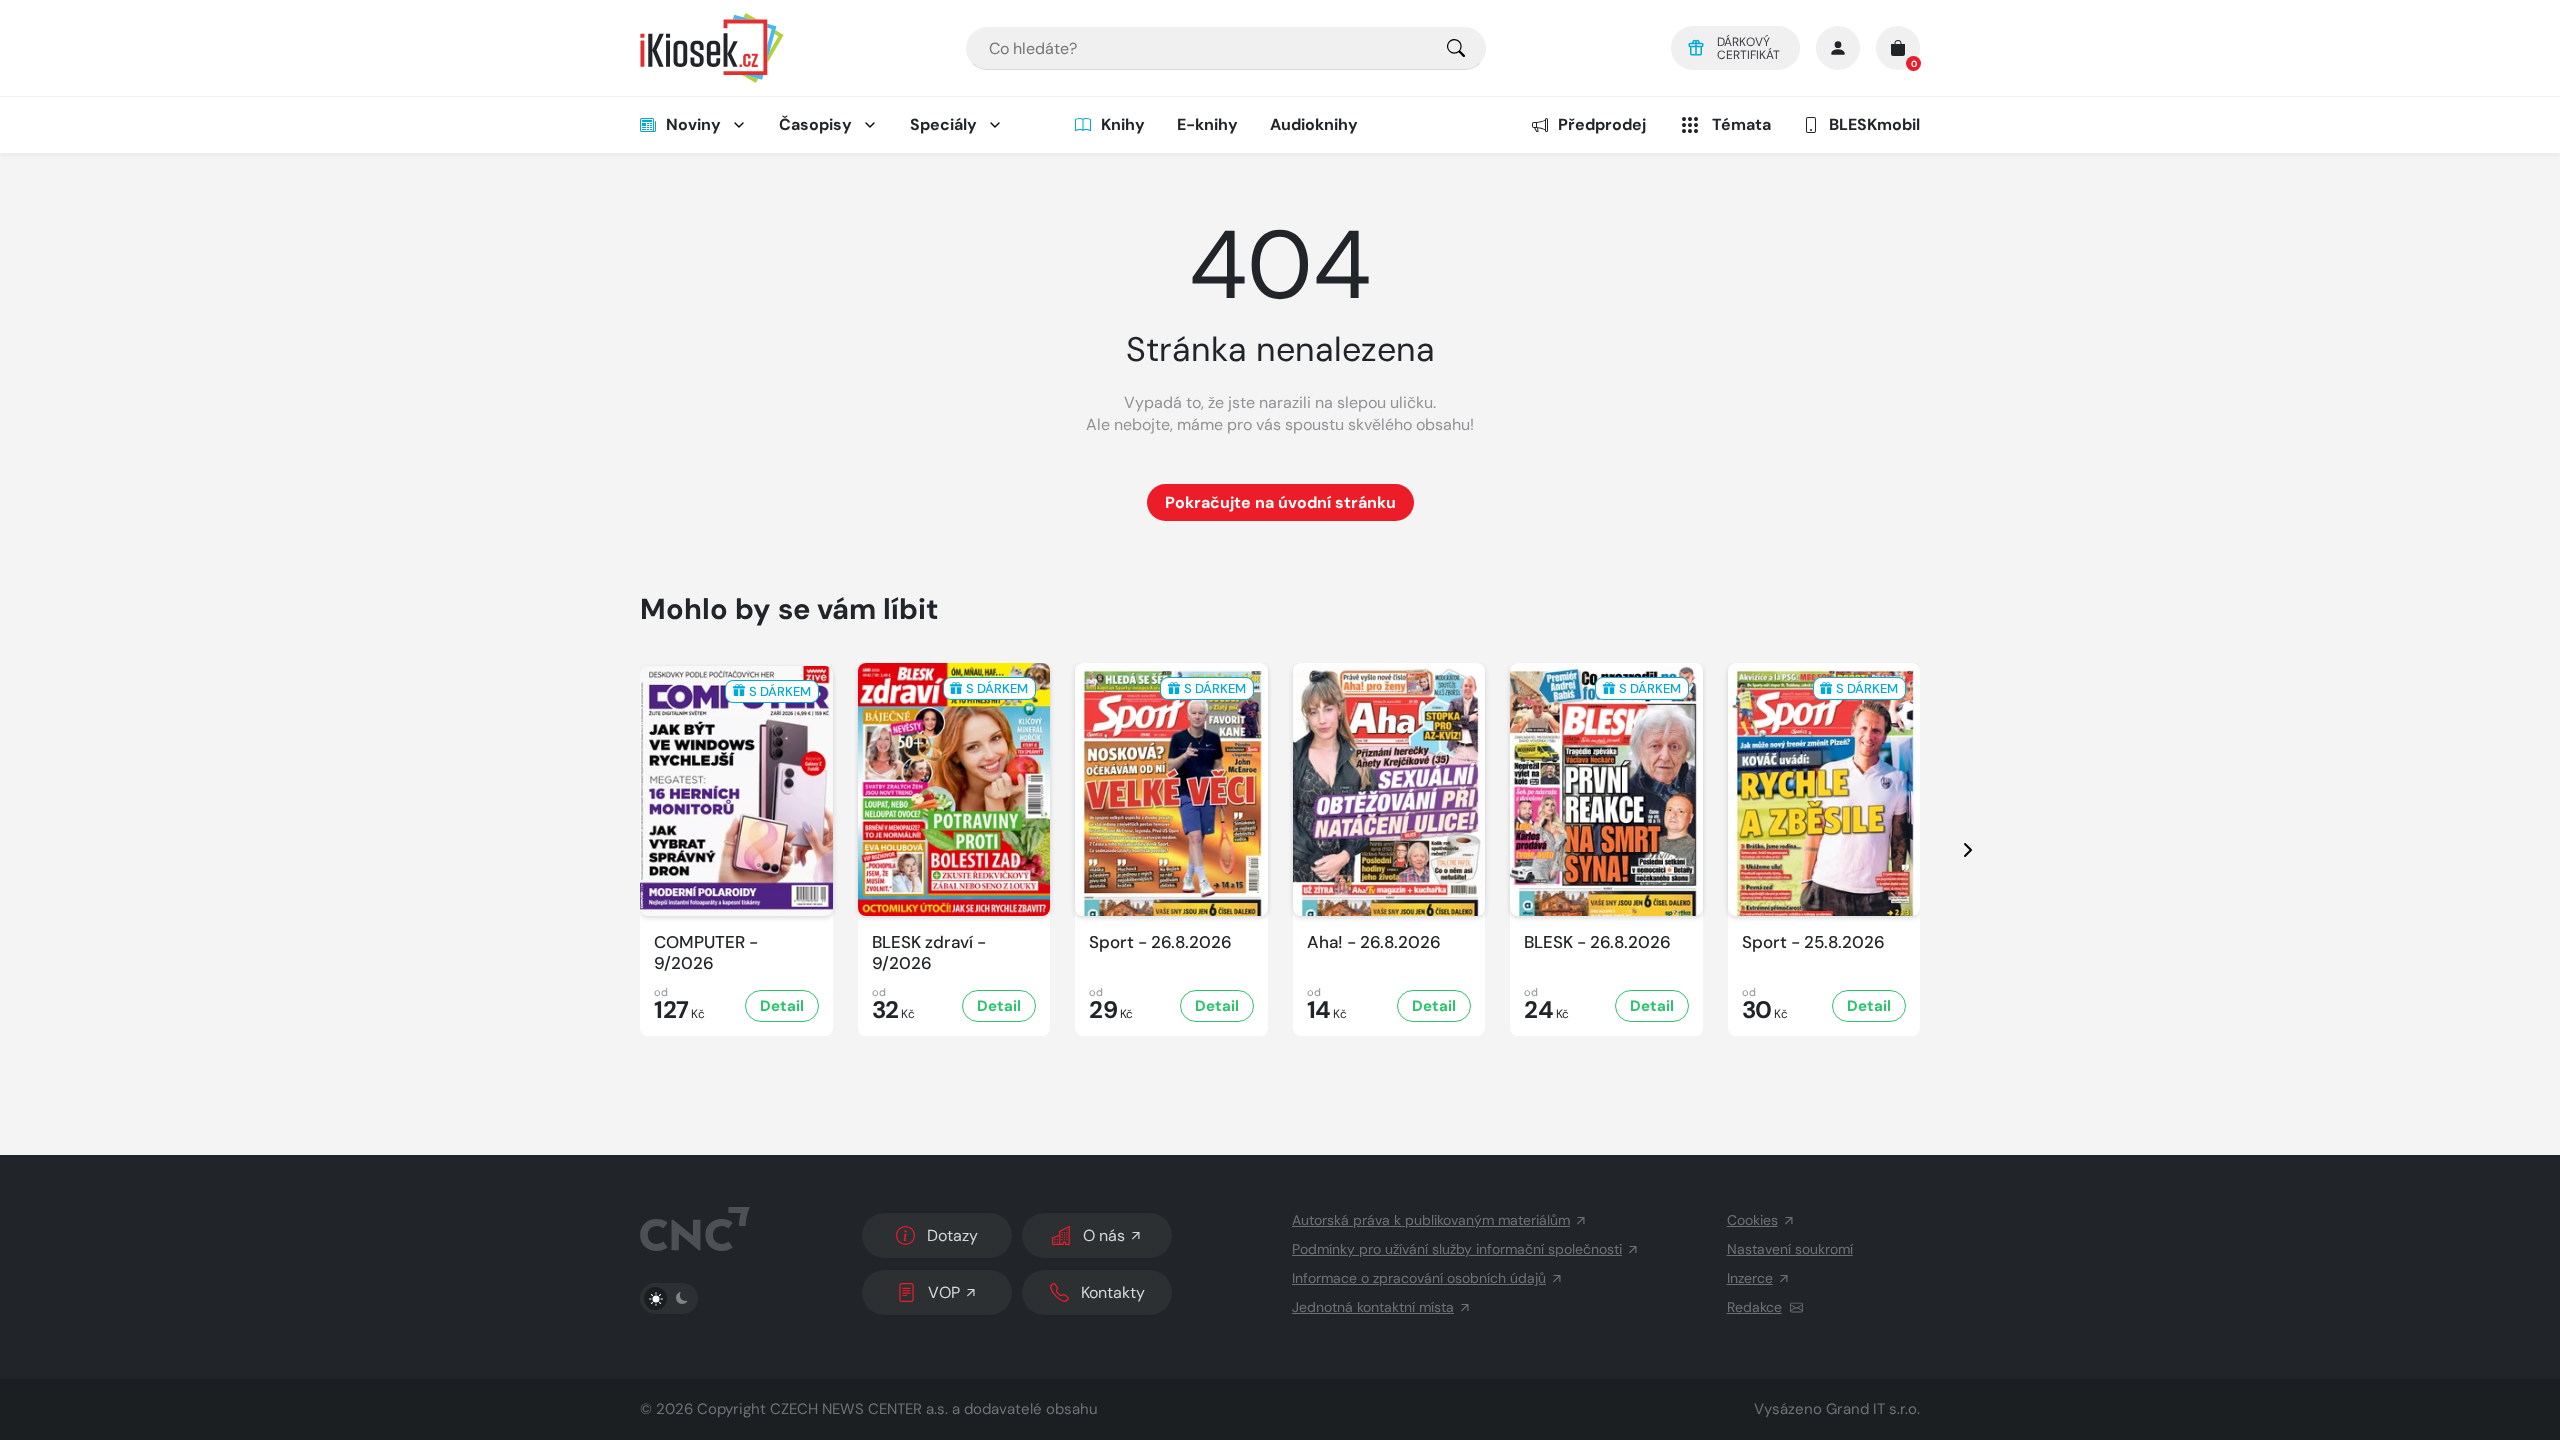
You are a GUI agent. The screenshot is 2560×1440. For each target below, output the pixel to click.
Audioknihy (1314, 124)
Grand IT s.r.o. (1873, 1409)
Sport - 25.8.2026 (1813, 942)
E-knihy (1207, 124)
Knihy (1123, 124)
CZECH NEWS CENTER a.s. (859, 1409)
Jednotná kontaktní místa (1373, 1307)
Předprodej (1602, 124)
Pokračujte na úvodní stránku (1280, 502)
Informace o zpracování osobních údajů (1419, 1278)
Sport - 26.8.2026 (1160, 942)
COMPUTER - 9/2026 (706, 953)
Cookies (1752, 1220)
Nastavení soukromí (1790, 1249)
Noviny (693, 124)
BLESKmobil (1874, 124)
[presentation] (1950, 849)
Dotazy (952, 1235)
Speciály (943, 124)
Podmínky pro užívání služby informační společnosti (1457, 1249)
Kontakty (1113, 1292)
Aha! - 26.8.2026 (1374, 942)
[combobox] (1226, 48)
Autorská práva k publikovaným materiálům (1431, 1220)
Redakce (1754, 1307)
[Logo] (712, 48)
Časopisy (815, 124)
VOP (944, 1292)
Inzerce (1750, 1278)
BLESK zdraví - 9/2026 (929, 953)
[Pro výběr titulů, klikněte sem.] (1456, 48)
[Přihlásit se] (1838, 48)
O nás (1104, 1235)
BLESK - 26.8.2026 (1597, 942)
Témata (1741, 124)
